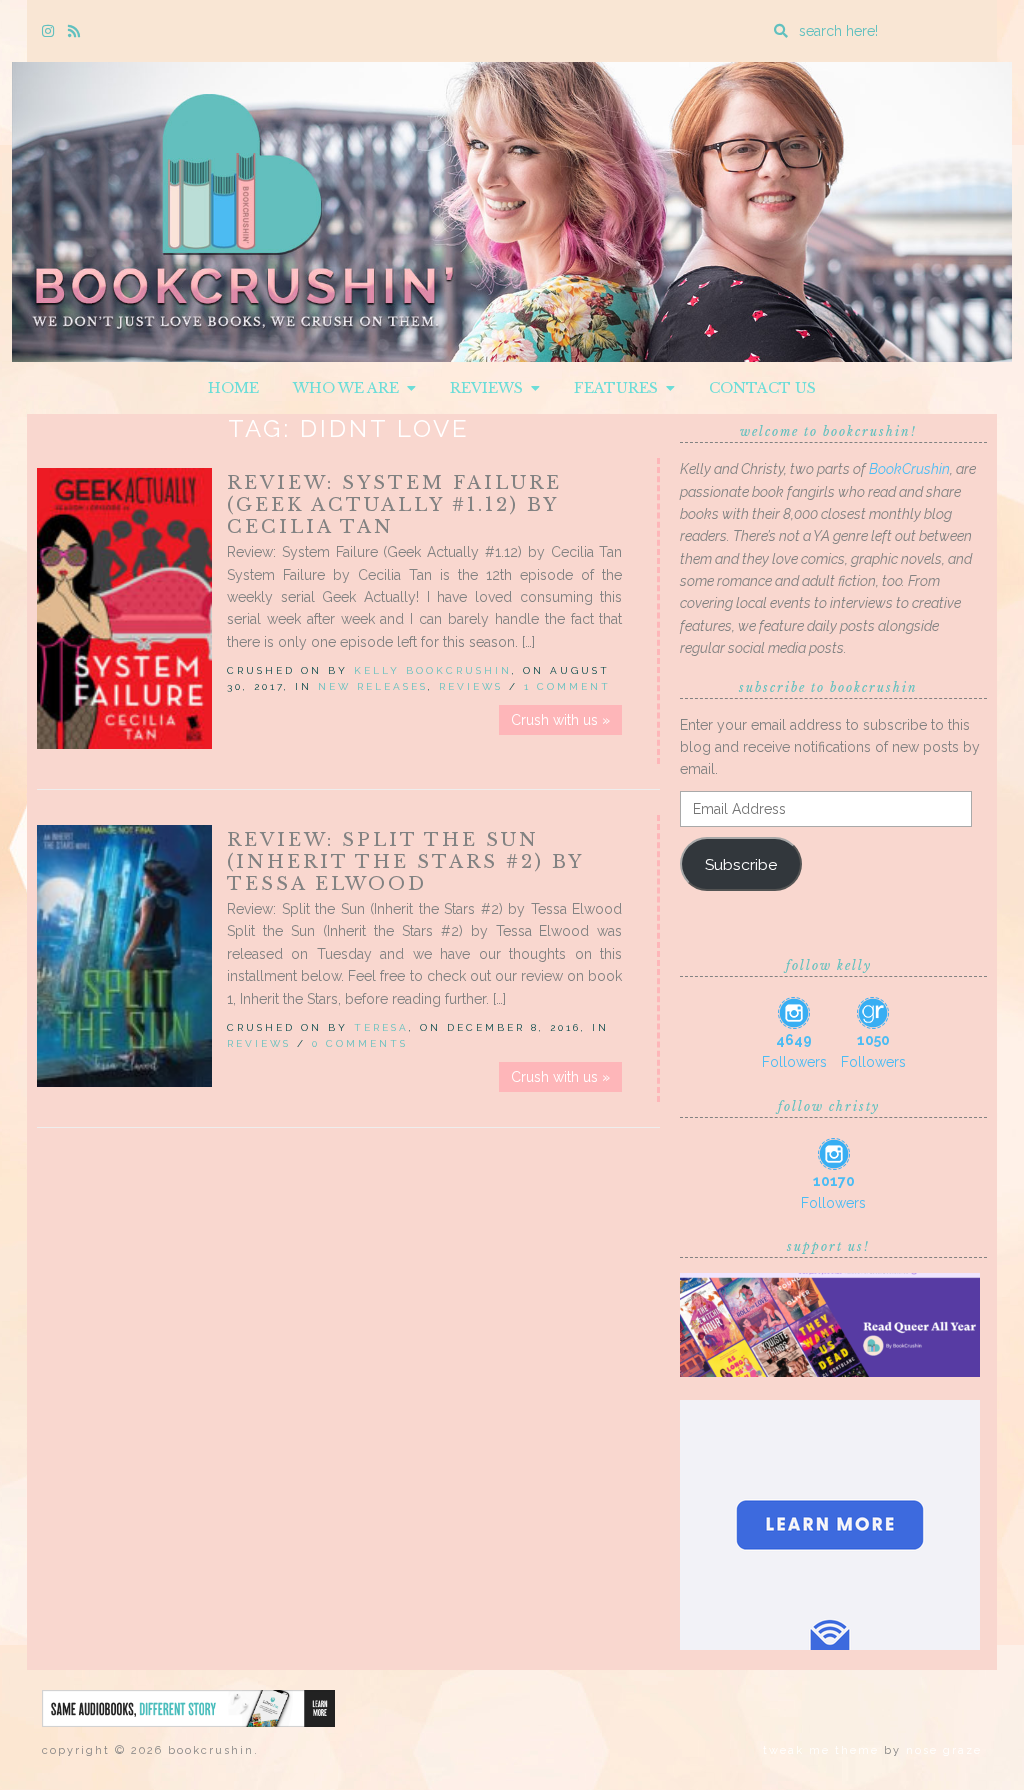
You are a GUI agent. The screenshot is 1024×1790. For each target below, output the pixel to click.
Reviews (490, 388)
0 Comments (360, 1043)
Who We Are (350, 388)
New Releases (373, 686)
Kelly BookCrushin (433, 670)
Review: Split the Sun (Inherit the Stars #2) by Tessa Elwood (405, 862)
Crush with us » (560, 720)
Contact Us (762, 388)
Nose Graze (944, 1750)
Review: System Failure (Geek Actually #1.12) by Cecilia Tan (394, 505)
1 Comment (567, 686)
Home (233, 388)
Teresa (381, 1027)
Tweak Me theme (821, 1750)
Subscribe (741, 864)
